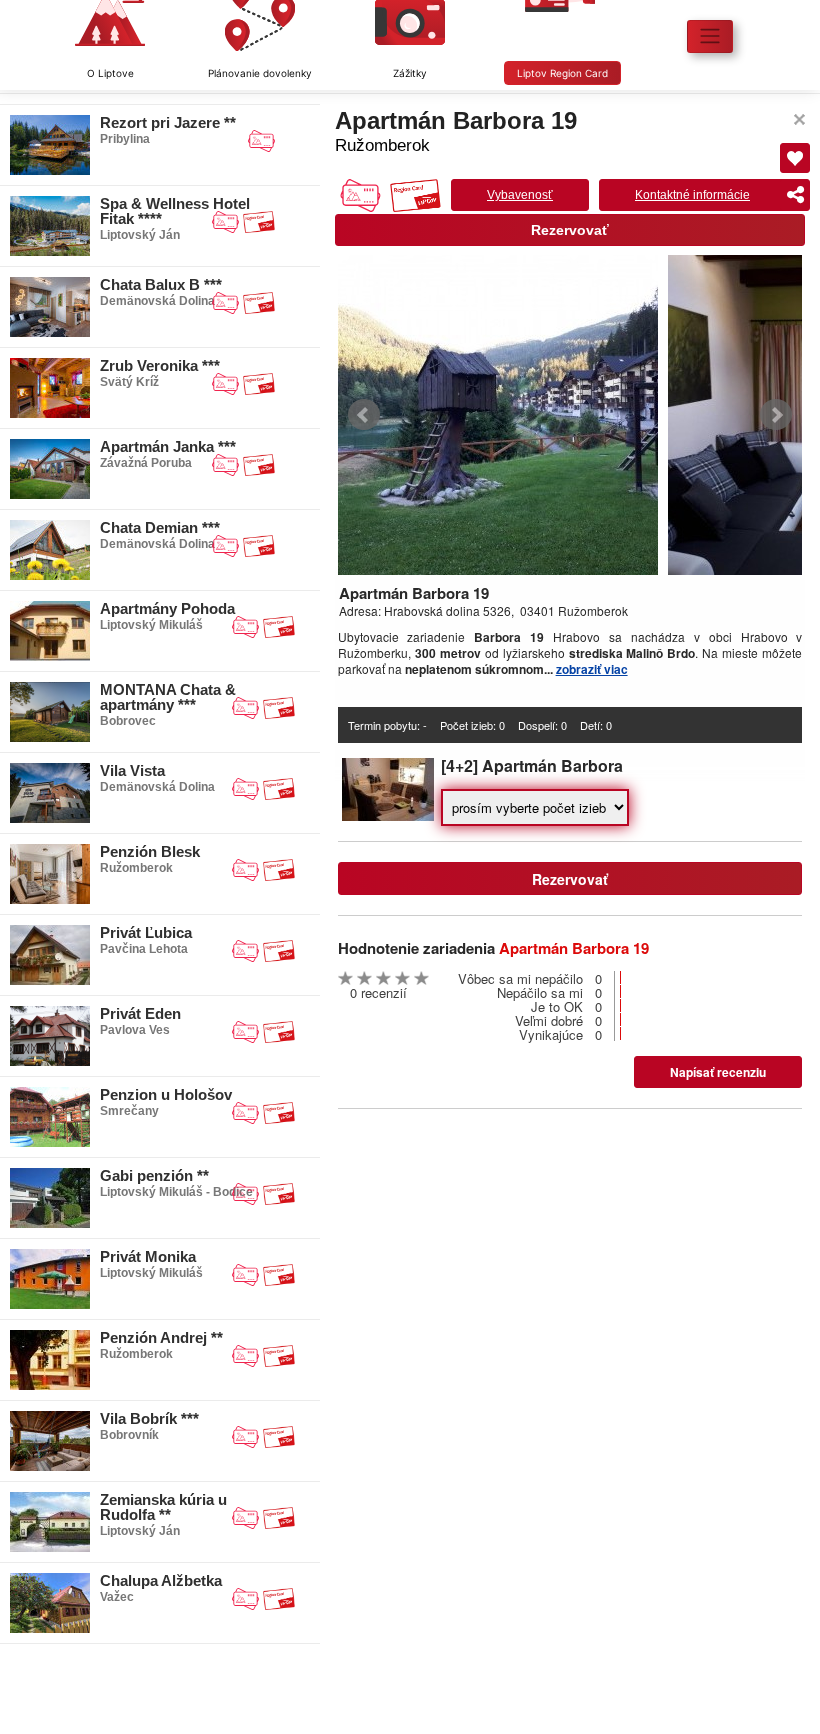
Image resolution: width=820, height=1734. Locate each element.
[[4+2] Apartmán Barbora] (388, 815)
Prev (364, 415)
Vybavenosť (520, 195)
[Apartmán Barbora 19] (498, 415)
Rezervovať (570, 230)
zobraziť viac (592, 669)
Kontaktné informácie (692, 195)
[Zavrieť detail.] (799, 119)
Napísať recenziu (718, 1072)
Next (776, 415)
